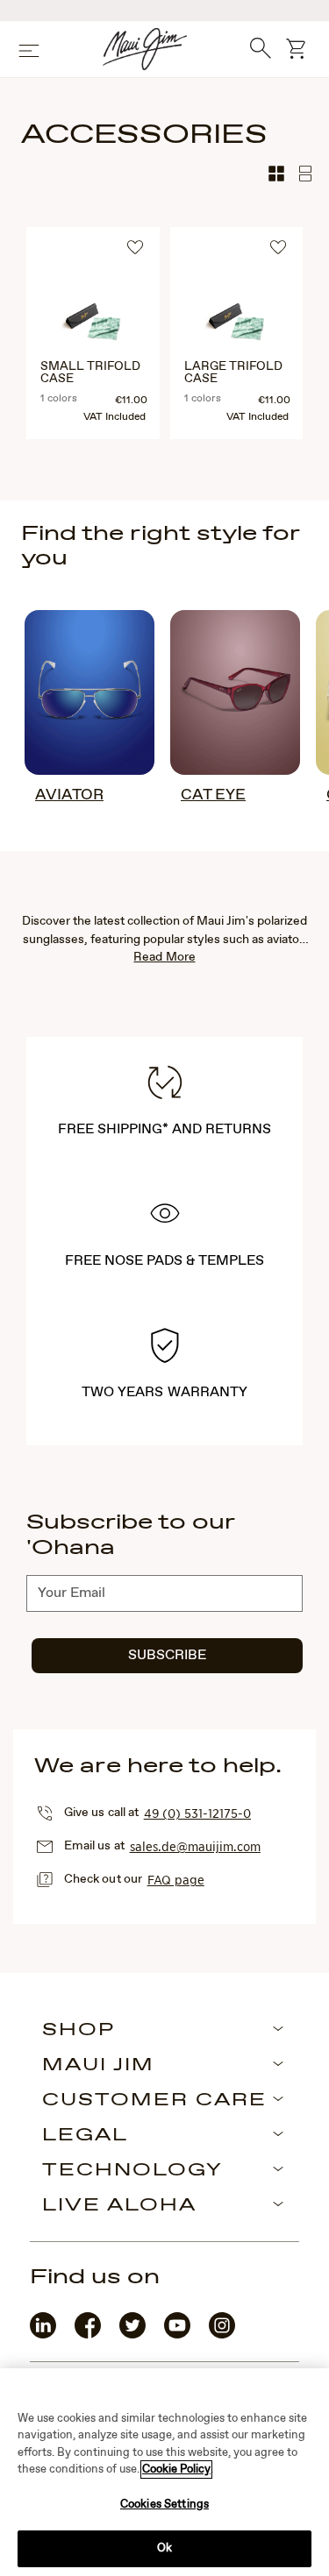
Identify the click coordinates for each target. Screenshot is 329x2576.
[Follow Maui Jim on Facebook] (88, 2335)
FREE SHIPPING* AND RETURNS (165, 1129)
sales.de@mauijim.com (195, 1846)
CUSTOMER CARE (154, 2101)
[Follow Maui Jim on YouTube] (177, 2335)
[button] (138, 250)
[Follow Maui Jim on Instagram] (222, 2335)
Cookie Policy (176, 2470)
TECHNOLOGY (132, 2171)
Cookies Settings (164, 2505)
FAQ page (176, 1879)
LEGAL (85, 2136)
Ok (164, 2548)
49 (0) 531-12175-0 (197, 1813)
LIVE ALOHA (119, 2206)
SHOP (79, 2031)
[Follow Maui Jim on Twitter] (132, 2335)
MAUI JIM (98, 2066)
